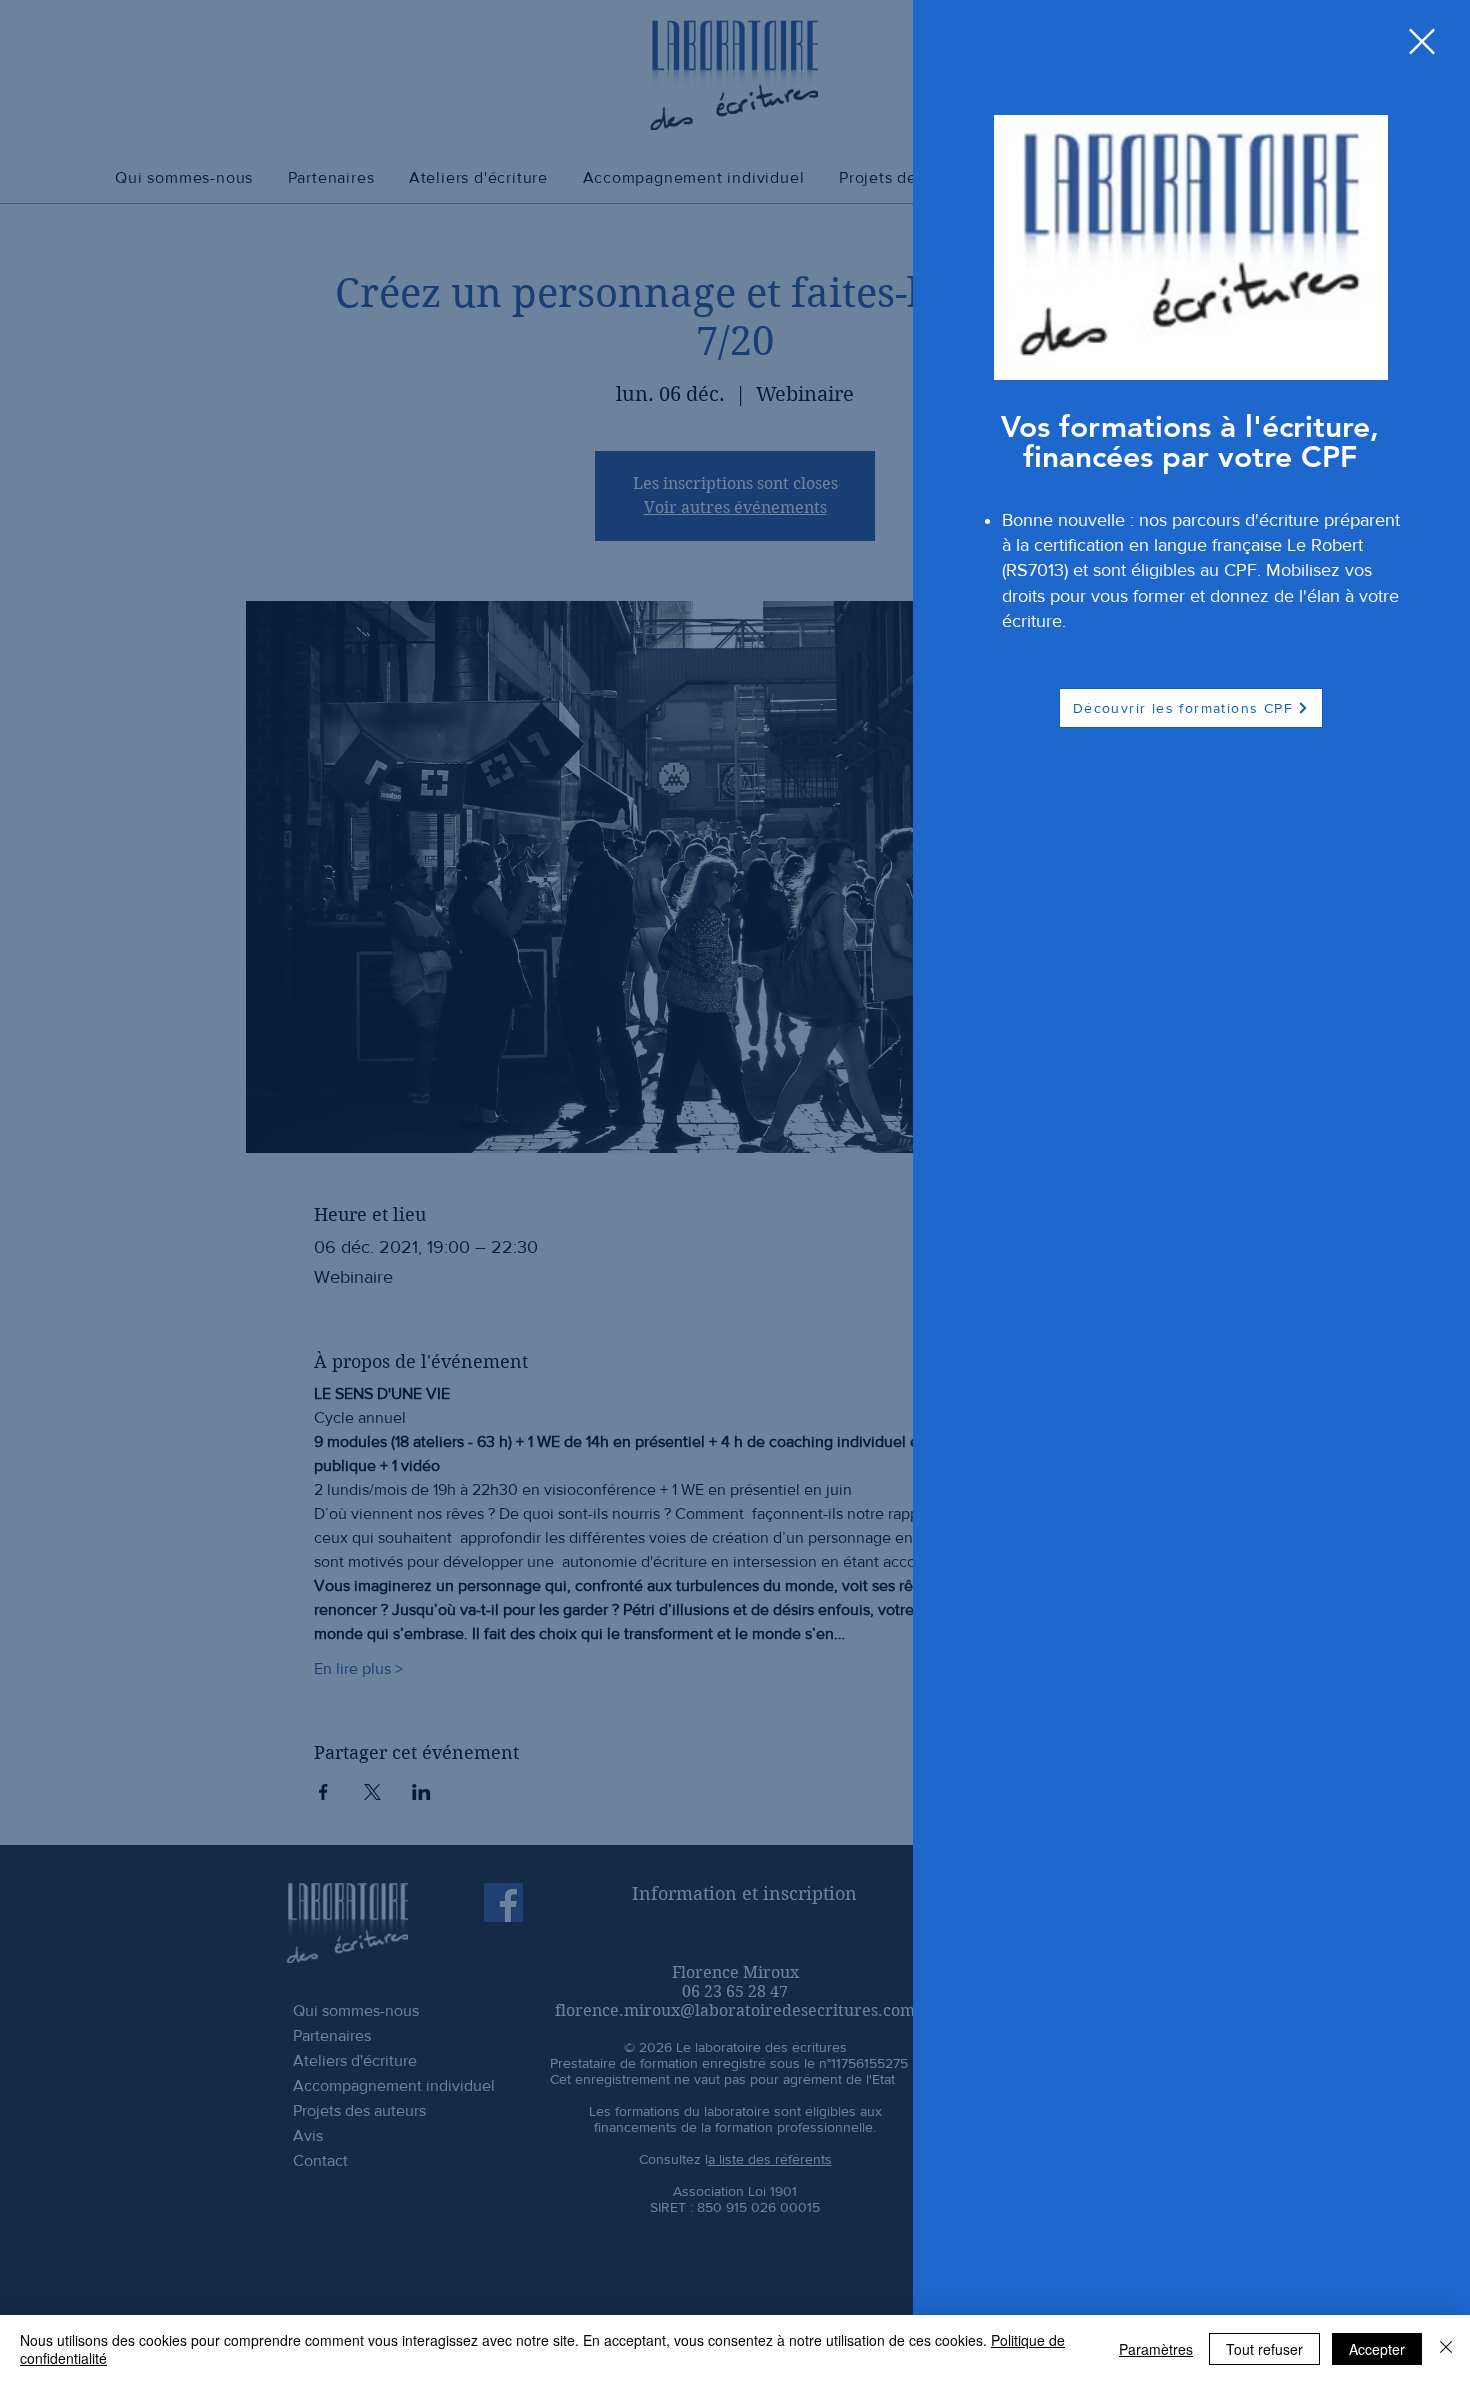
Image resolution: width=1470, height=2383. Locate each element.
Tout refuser (1264, 2349)
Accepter (1377, 2349)
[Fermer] (1446, 2349)
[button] (1422, 41)
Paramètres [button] (1156, 2349)
